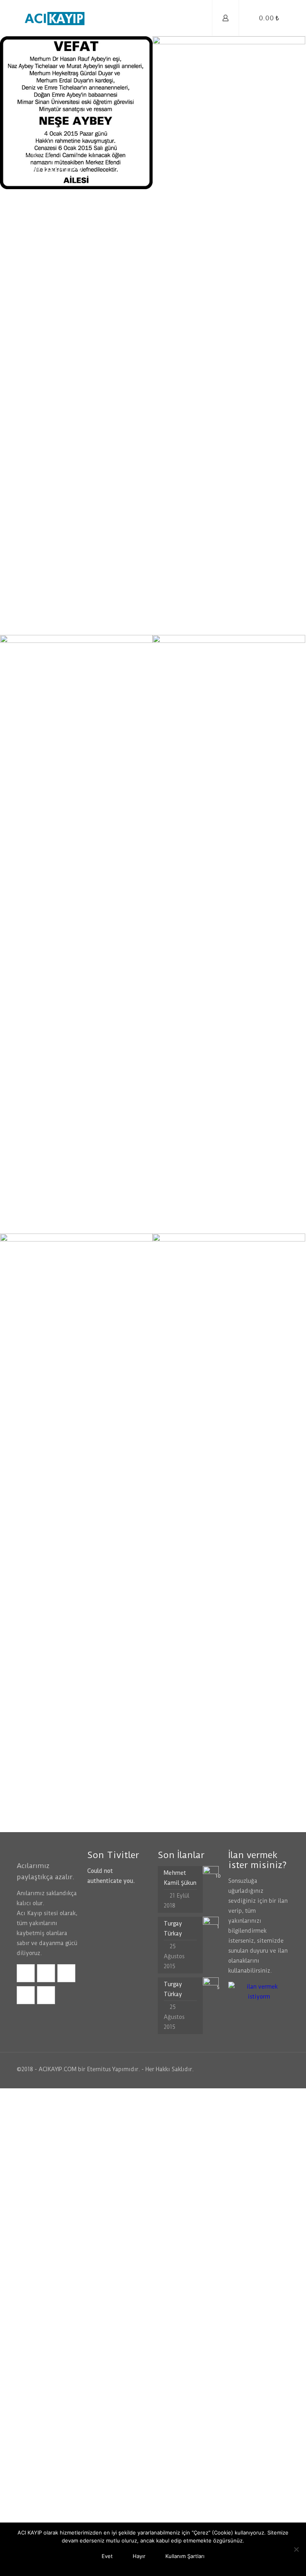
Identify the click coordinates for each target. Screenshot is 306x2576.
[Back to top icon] (281, 2069)
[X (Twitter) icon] (262, 2069)
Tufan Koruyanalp (220, 1812)
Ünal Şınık (196, 1214)
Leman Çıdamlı (58, 1214)
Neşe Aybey (47, 169)
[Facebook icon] (253, 2069)
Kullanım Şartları (185, 2556)
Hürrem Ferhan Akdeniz (211, 608)
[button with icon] (26, 1973)
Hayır (139, 2556)
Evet (107, 2556)
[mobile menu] (199, 18)
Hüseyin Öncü (54, 1812)
